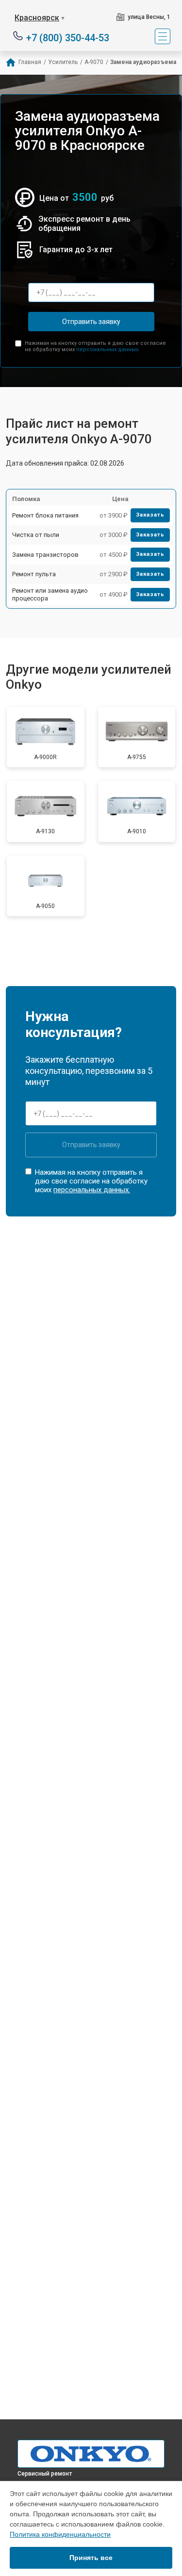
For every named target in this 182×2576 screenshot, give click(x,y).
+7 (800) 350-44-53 (68, 37)
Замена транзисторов (45, 555)
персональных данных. (108, 349)
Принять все (91, 2558)
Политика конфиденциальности (60, 2534)
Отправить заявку (91, 322)
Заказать (150, 515)
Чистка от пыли (36, 535)
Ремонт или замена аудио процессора (50, 594)
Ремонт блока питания (45, 515)
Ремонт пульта (34, 574)
